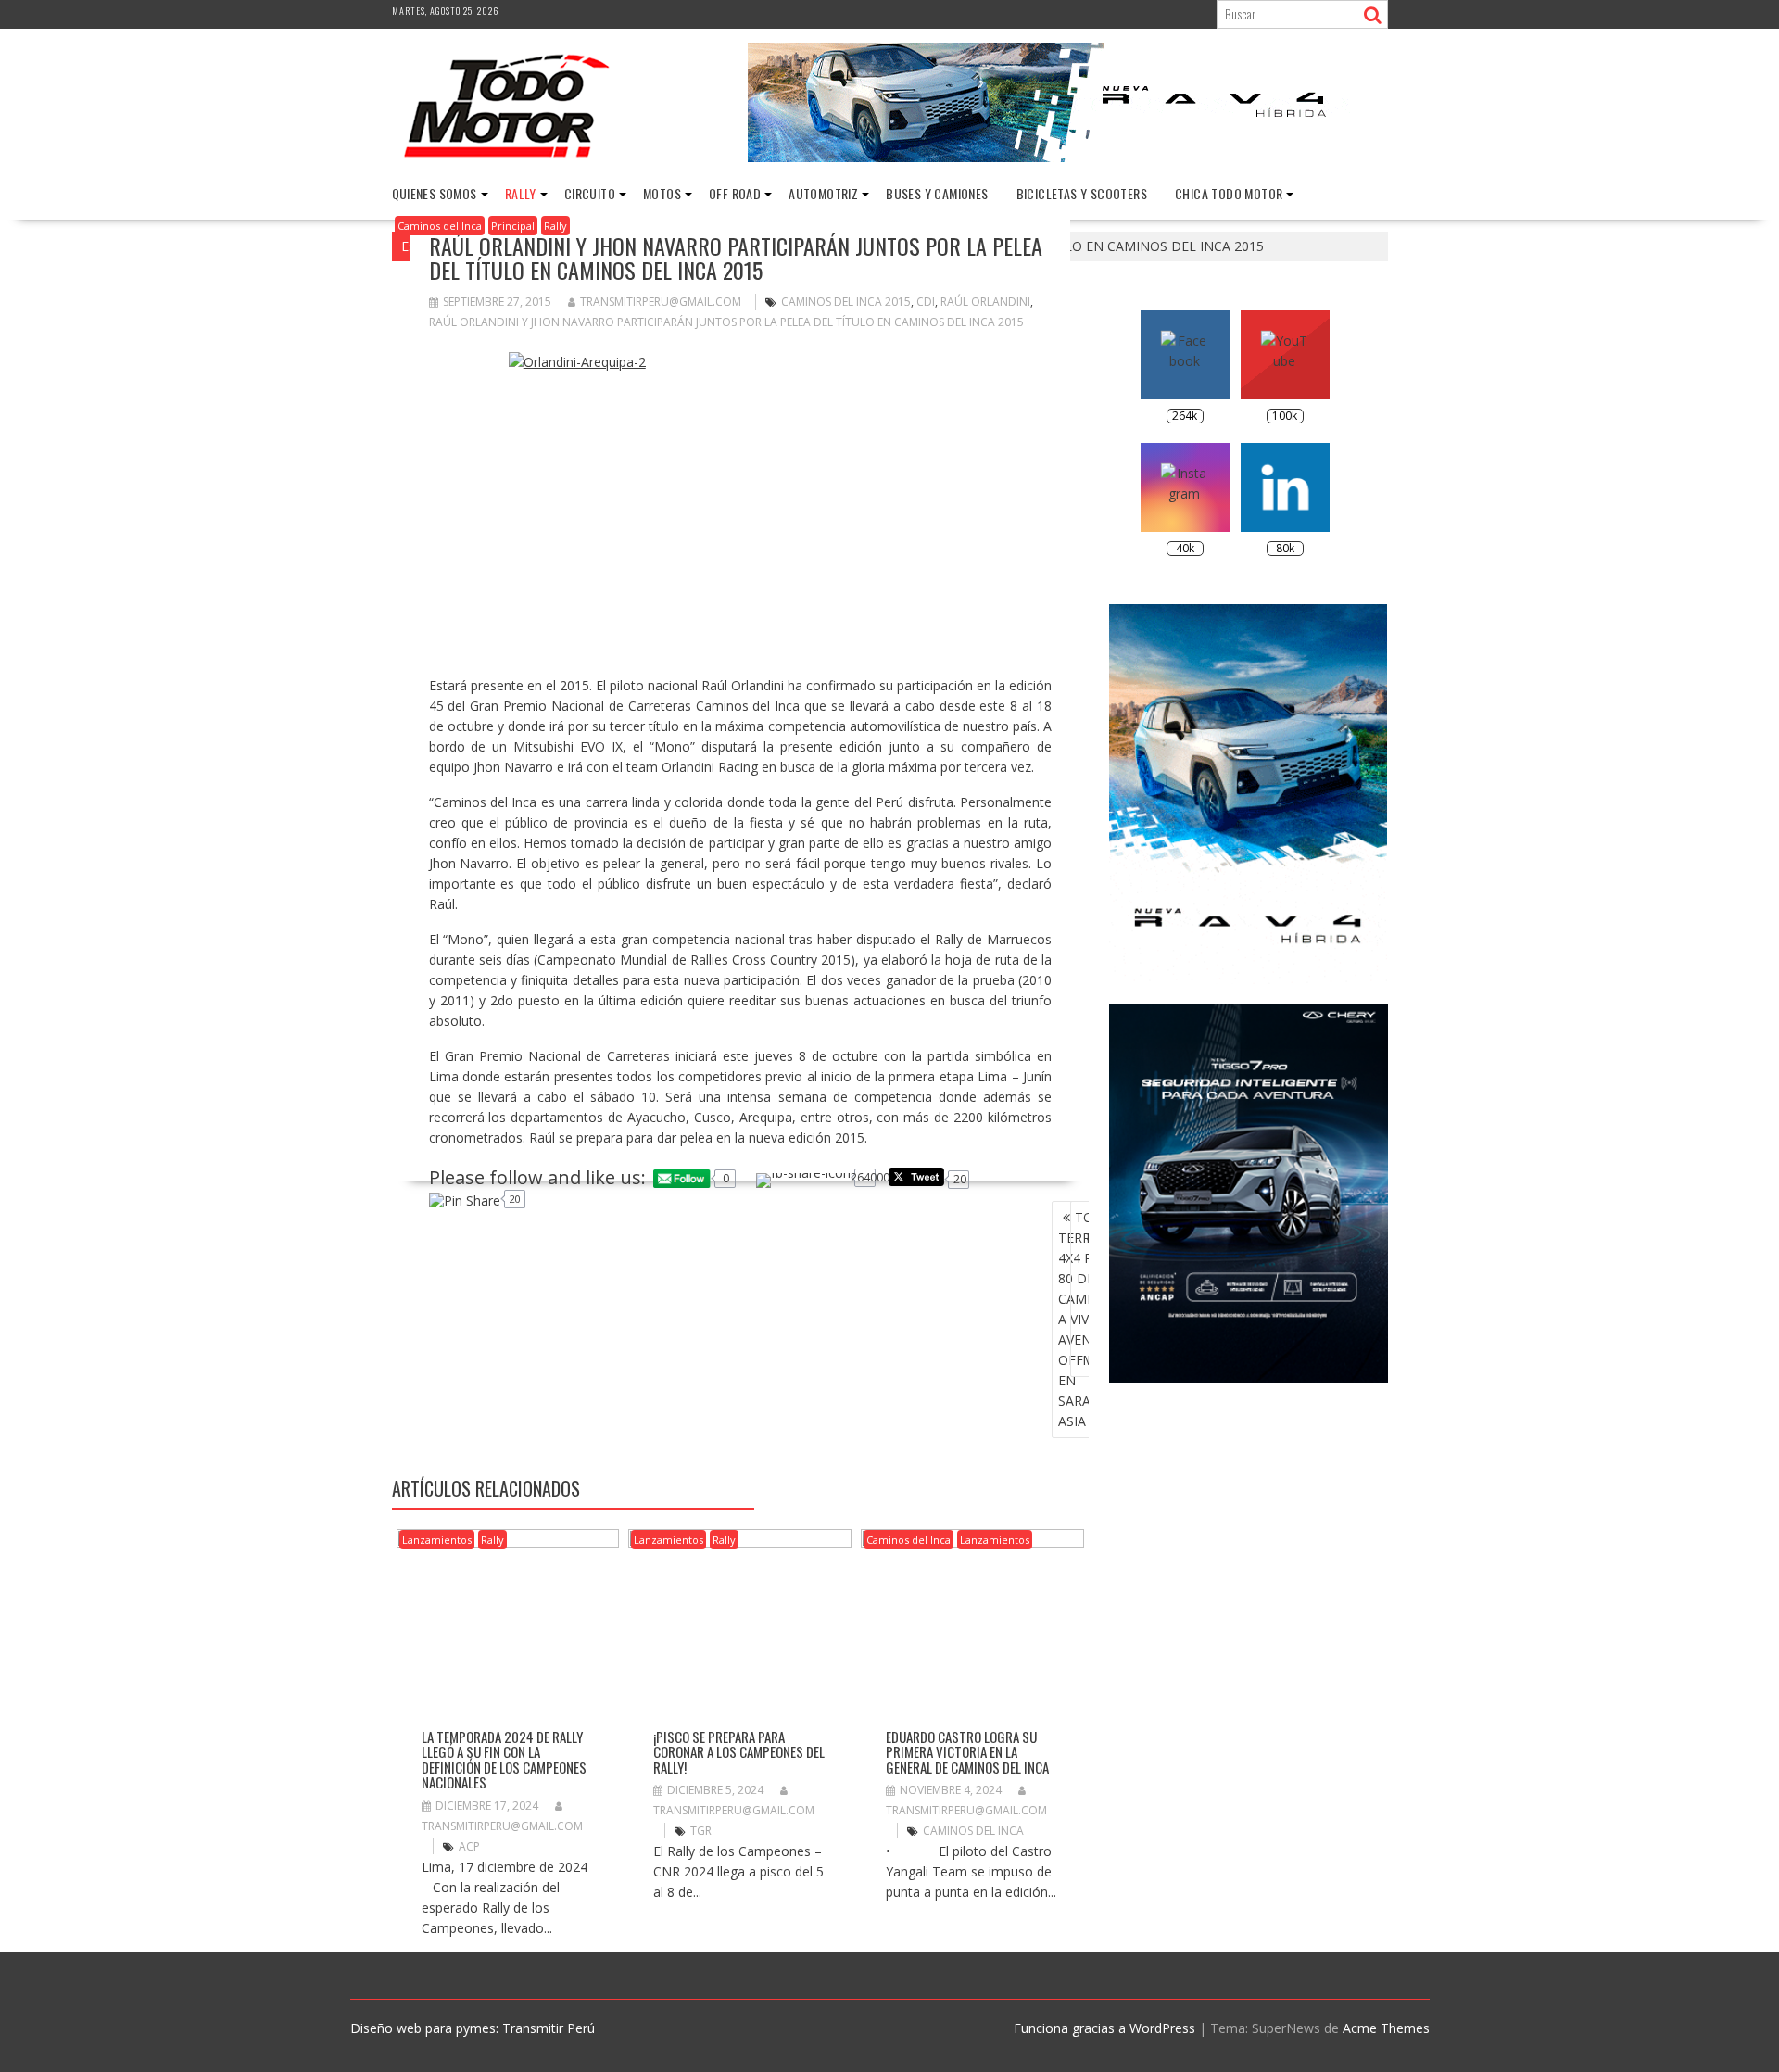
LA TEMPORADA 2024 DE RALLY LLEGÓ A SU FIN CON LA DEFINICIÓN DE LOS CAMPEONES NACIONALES (504, 1760)
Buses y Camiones (937, 193)
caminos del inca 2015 (846, 302)
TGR (701, 1831)
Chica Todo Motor (1229, 193)
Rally (521, 193)
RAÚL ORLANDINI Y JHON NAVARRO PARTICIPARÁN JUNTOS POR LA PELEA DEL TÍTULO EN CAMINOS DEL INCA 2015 (726, 322)
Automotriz (823, 193)
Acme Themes (1386, 2028)
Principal (513, 226)
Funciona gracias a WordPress (1104, 2028)
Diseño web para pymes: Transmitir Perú (473, 2028)
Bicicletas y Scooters (1082, 193)
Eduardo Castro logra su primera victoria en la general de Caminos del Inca (967, 1752)
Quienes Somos (435, 193)
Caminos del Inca (440, 226)
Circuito (590, 193)
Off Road (735, 193)
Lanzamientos (437, 1540)
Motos (662, 193)
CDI (926, 302)
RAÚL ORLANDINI (985, 302)
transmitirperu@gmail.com (661, 302)
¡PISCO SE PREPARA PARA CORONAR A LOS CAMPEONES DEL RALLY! (739, 1752)
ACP (469, 1846)
